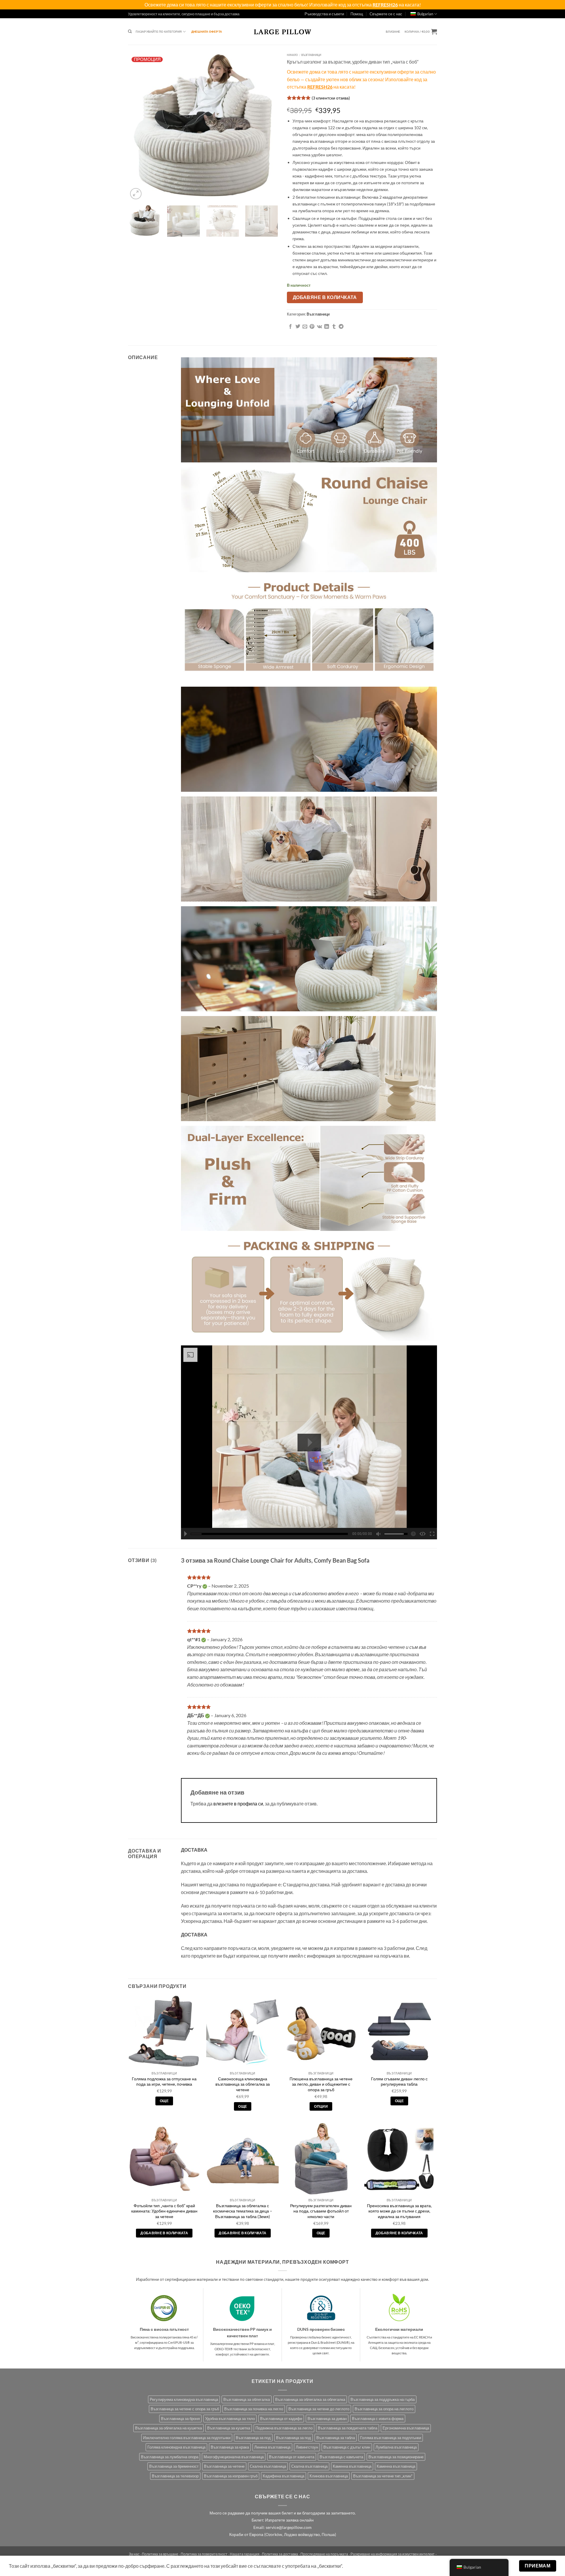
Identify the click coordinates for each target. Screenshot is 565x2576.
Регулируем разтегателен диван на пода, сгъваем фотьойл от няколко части (321, 2211)
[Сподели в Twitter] (298, 327)
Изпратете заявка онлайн (289, 2520)
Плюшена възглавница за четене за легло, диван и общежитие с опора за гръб (321, 2084)
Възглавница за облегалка (247, 2399)
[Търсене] (130, 32)
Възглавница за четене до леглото (319, 2409)
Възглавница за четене (224, 2466)
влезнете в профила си (238, 1804)
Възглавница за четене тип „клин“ (383, 2476)
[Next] (268, 126)
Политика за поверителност (204, 2554)
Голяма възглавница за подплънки (391, 2438)
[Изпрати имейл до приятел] (305, 327)
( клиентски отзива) (331, 98)
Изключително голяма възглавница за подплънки (187, 2438)
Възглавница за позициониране (396, 2457)
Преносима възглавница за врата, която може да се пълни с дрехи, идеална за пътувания (399, 2211)
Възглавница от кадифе (281, 2419)
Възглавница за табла (336, 2438)
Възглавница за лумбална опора (170, 2457)
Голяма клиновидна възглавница (176, 2447)
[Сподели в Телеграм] (341, 327)
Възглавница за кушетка (229, 2428)
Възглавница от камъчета (292, 2457)
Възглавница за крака (230, 2447)
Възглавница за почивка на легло (254, 2409)
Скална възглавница (268, 2466)
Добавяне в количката (325, 297)
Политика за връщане (160, 2554)
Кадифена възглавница (284, 2476)
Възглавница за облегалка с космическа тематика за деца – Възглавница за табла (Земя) (243, 2211)
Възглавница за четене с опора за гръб (185, 2409)
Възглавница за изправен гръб (231, 2476)
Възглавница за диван (327, 2419)
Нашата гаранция (245, 2554)
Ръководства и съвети (324, 14)
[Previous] (138, 126)
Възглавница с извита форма (378, 2419)
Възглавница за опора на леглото (384, 2409)
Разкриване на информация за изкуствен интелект (393, 2554)
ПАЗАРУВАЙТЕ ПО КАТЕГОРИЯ (159, 31)
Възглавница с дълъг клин (347, 2447)
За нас (134, 2554)
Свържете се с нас (386, 14)
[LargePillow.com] (282, 31)
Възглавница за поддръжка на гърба (383, 2399)
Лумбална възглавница (396, 2447)
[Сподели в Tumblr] (334, 327)
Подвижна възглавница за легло (284, 2428)
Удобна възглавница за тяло (230, 2419)
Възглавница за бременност (174, 2466)
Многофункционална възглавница (234, 2457)
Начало (292, 55)
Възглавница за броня (180, 2419)
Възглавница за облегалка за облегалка (310, 2399)
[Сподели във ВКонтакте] (319, 327)
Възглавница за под (253, 2438)
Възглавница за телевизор (175, 2476)
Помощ (357, 14)
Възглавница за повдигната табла (348, 2428)
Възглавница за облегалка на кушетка (168, 2428)
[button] (393, 32)
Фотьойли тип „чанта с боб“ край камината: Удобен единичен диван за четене (164, 2211)
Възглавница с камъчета (341, 2457)
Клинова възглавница (329, 2476)
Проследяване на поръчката (324, 2554)
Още (164, 2101)
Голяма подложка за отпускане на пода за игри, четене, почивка (164, 2082)
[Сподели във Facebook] (290, 327)
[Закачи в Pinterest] (312, 327)
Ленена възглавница (272, 2447)
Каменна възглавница (352, 2466)
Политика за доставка (280, 2554)
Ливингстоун (307, 2447)
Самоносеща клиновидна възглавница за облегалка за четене (243, 2084)
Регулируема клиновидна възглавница (184, 2399)
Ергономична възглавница (406, 2428)
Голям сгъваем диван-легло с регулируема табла (399, 2082)
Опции (321, 2106)
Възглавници (311, 55)
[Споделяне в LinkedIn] (327, 327)
